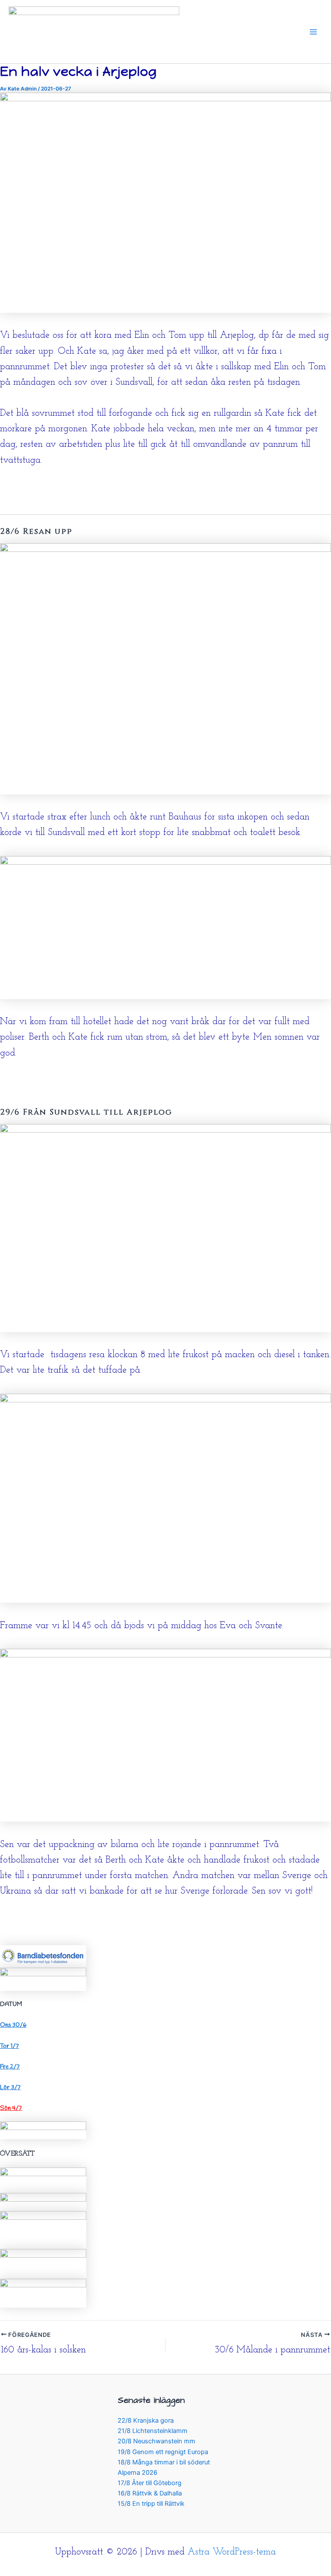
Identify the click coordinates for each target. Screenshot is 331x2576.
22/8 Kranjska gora (146, 2420)
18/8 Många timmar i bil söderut (164, 2462)
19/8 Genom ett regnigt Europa (163, 2452)
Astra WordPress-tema (232, 2552)
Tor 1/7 (9, 2046)
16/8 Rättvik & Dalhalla (150, 2493)
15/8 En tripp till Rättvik (151, 2504)
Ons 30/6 (13, 2025)
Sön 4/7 (11, 2108)
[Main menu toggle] (313, 32)
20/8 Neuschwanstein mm (156, 2441)
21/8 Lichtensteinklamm (153, 2431)
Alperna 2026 (137, 2473)
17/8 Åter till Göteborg (150, 2483)
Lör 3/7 (10, 2087)
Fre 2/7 (10, 2067)
